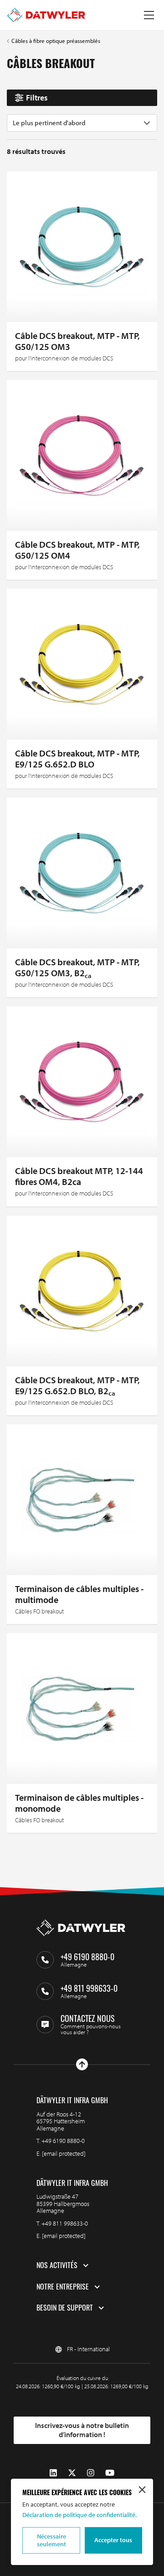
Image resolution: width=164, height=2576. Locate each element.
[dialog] (82, 2522)
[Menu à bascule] (149, 15)
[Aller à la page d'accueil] (46, 15)
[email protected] (64, 2153)
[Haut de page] (82, 2064)
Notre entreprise (63, 2287)
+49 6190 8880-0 (63, 2141)
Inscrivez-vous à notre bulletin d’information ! (82, 2430)
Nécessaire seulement (51, 2540)
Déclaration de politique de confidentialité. (79, 2515)
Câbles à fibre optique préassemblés (56, 41)
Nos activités (57, 2265)
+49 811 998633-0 (65, 2223)
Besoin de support (65, 2308)
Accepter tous (113, 2540)
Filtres (37, 98)
